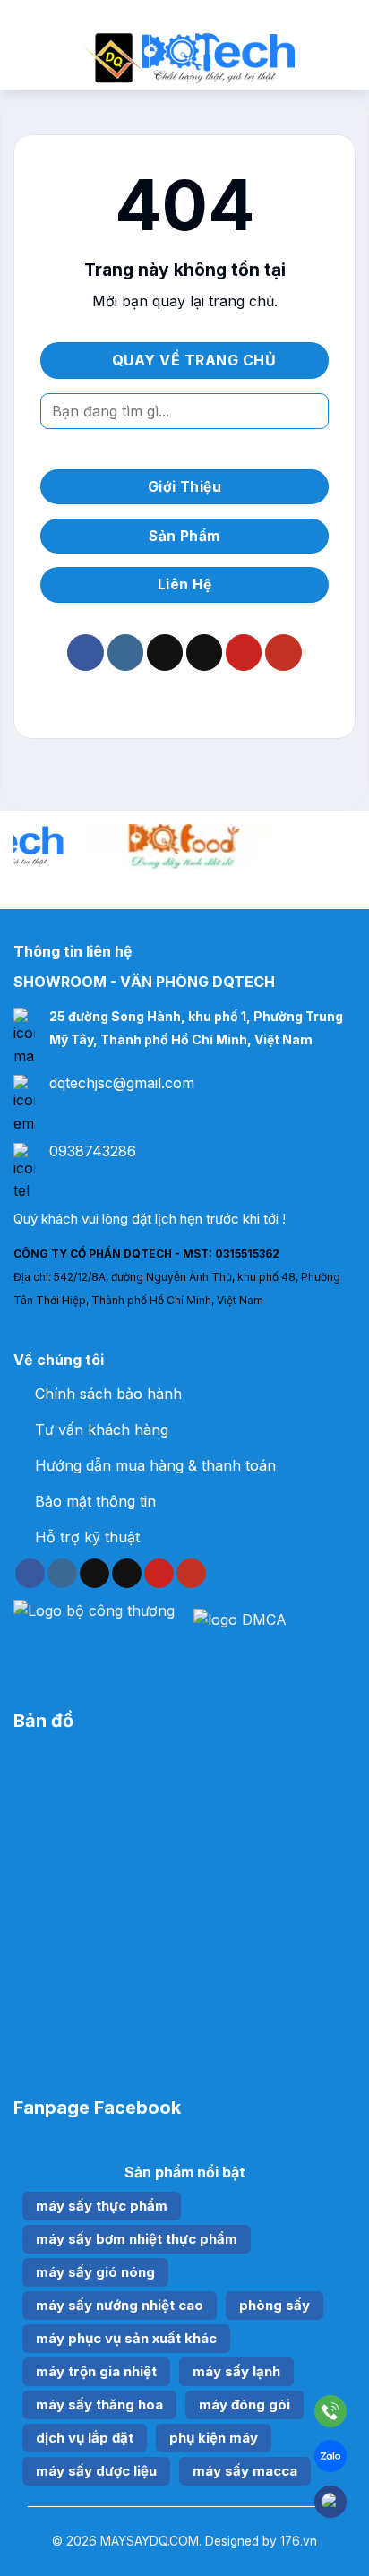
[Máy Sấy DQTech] (188, 58)
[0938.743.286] (330, 2415)
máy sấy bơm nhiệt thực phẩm (137, 2239)
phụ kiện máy (214, 2438)
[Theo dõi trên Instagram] (125, 653)
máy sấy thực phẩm (102, 2206)
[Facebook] (330, 2502)
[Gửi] (308, 411)
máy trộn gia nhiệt (96, 2371)
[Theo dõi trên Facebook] (85, 653)
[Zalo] (330, 2460)
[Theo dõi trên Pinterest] (244, 653)
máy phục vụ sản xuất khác (126, 2338)
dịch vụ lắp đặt (85, 2438)
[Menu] (24, 58)
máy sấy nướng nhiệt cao (120, 2305)
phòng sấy (275, 2305)
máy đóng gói (245, 2404)
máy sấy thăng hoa (99, 2404)
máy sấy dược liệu (96, 2471)
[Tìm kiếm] (349, 58)
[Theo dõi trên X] (204, 653)
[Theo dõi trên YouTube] (283, 653)
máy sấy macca (245, 2471)
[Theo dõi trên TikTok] (165, 653)
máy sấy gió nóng (95, 2272)
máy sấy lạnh (236, 2371)
